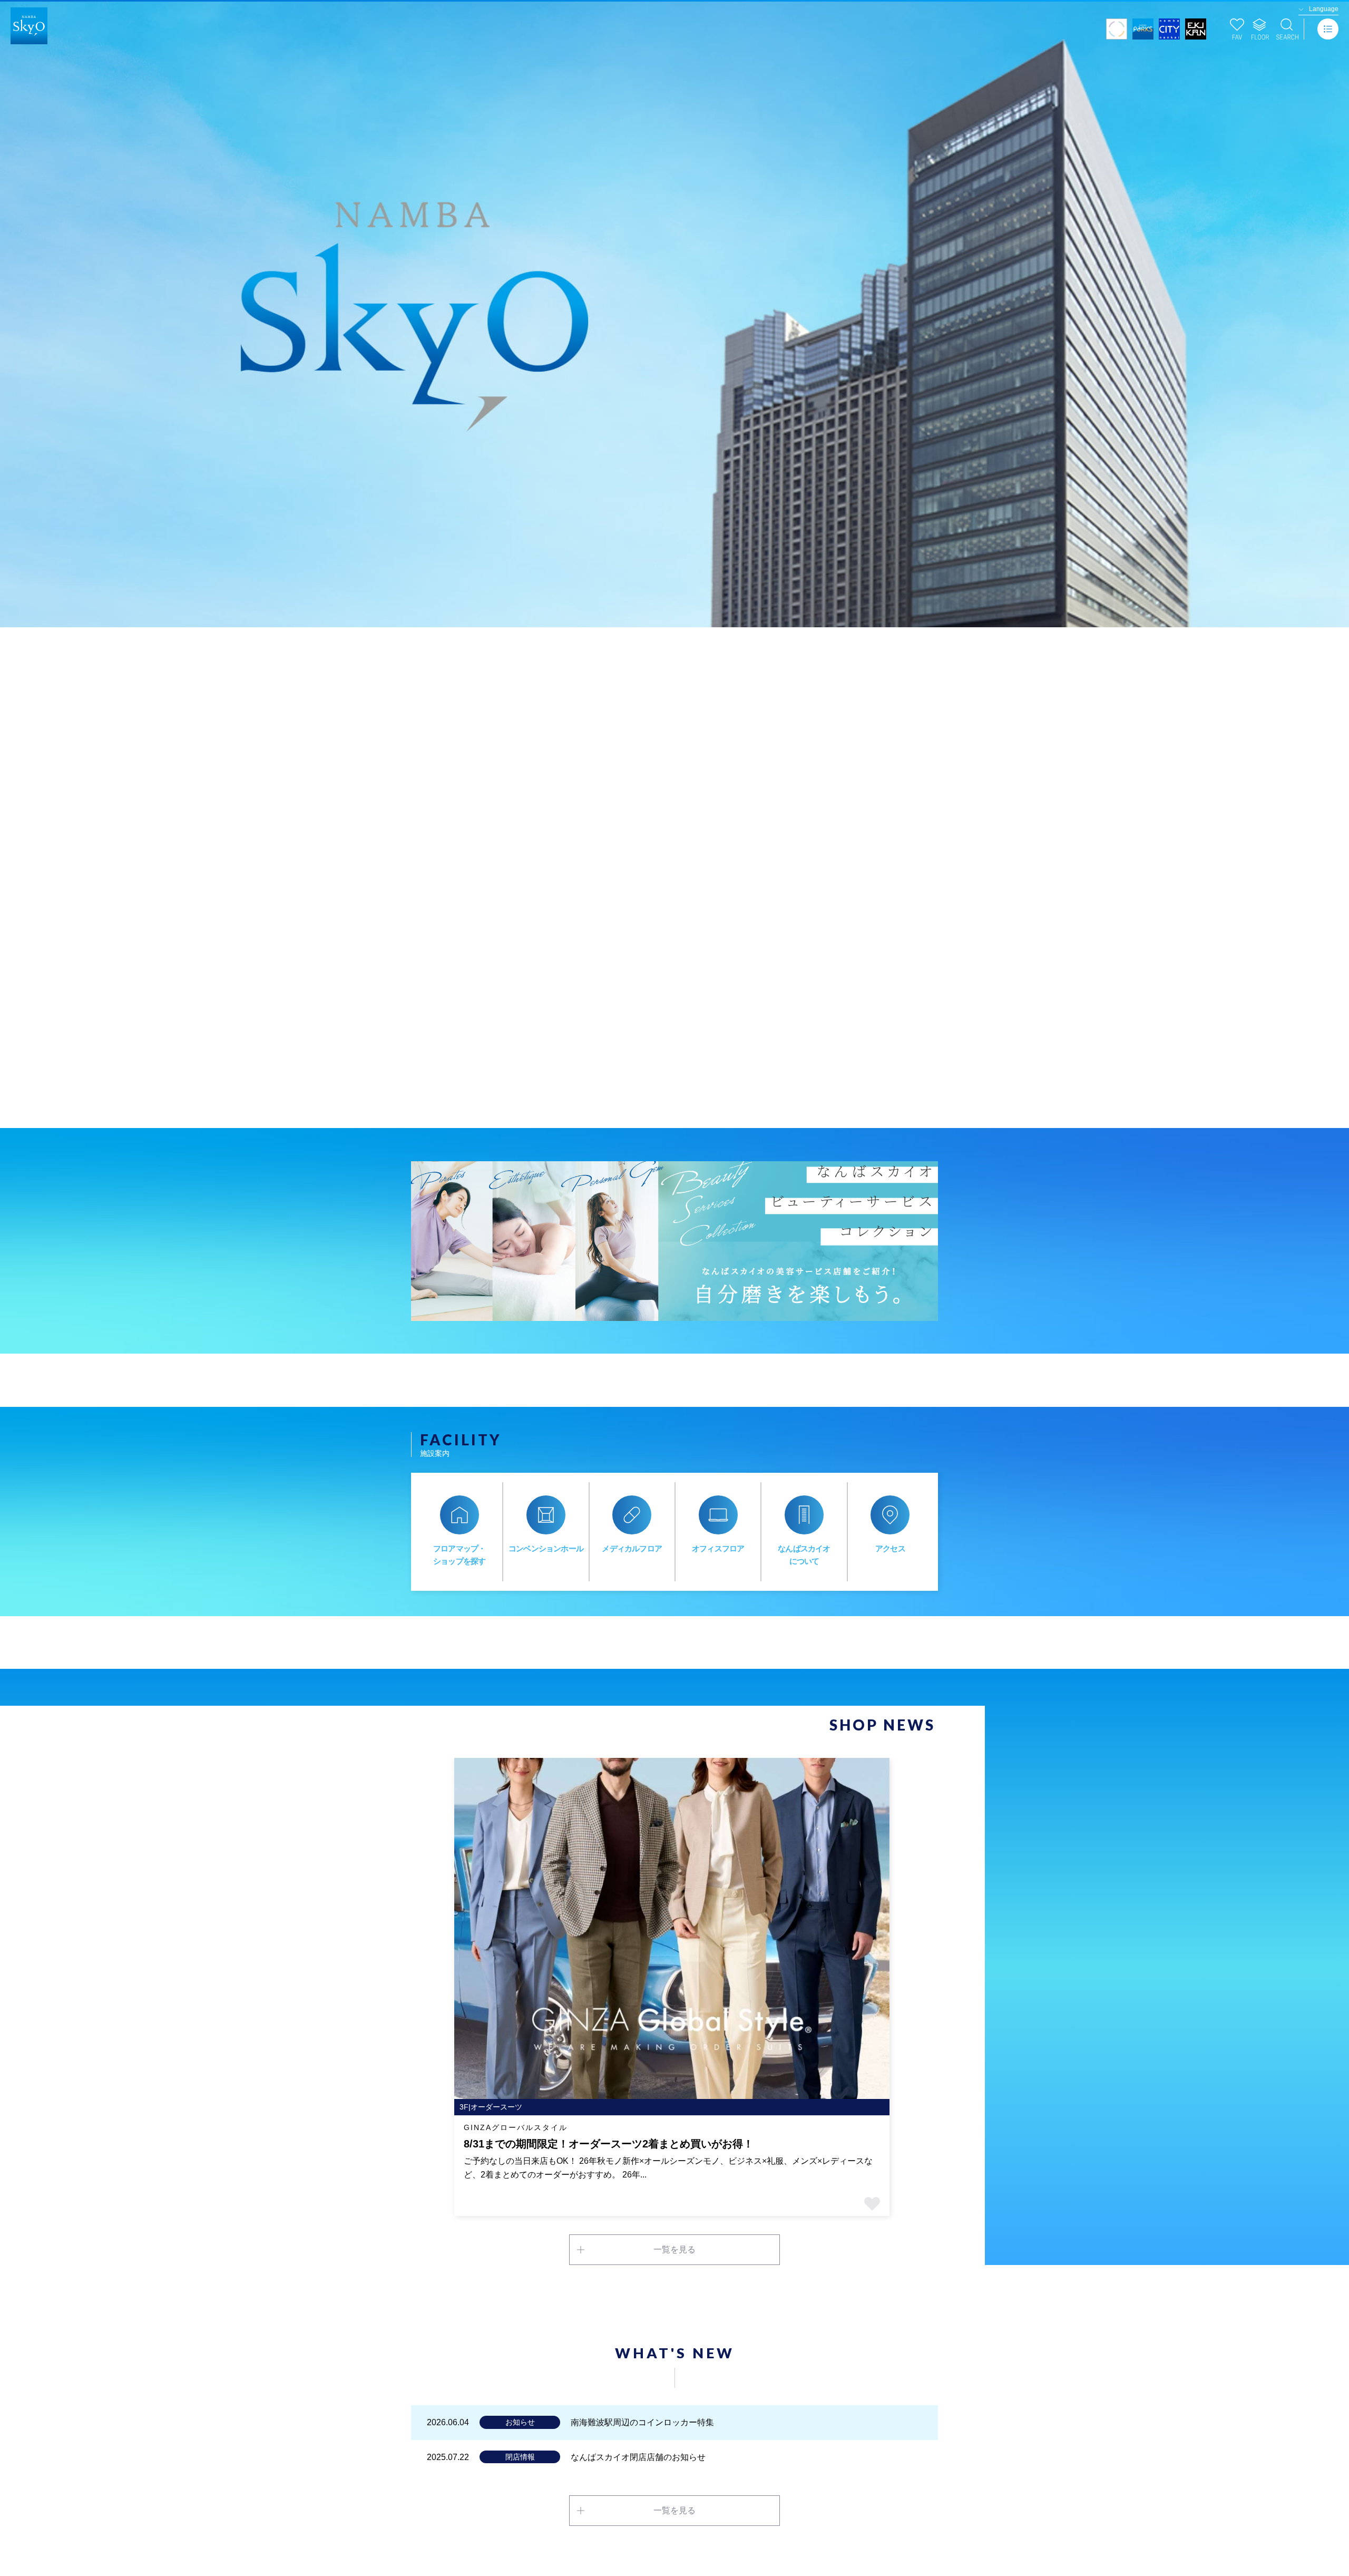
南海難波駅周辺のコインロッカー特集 (642, 2422)
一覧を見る (674, 2249)
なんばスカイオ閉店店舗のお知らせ (638, 2457)
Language (1324, 9)
